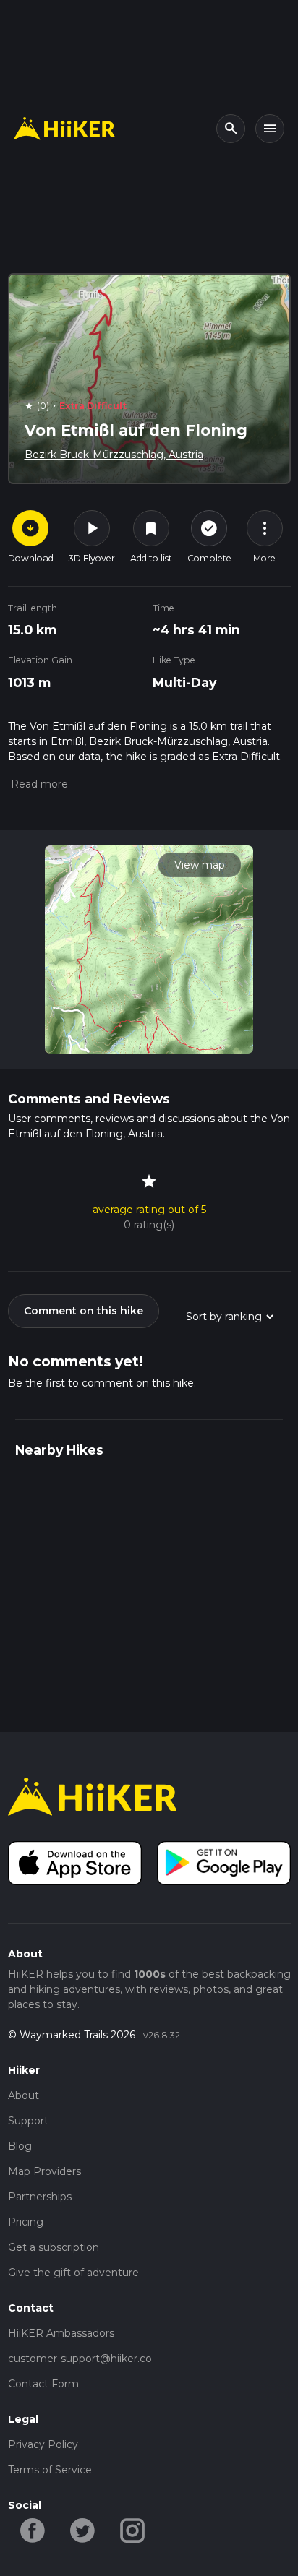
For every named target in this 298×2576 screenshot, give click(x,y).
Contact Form (43, 2384)
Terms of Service (50, 2470)
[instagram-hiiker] (133, 2529)
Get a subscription (54, 2247)
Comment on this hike (84, 1311)
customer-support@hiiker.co (80, 2359)
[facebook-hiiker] (33, 2529)
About (24, 2095)
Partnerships (40, 2197)
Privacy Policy (43, 2444)
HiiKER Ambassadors (61, 2333)
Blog (20, 2146)
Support (28, 2121)
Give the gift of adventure (73, 2273)
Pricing (26, 2222)
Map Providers (44, 2171)
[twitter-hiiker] (83, 2529)
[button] (38, 784)
